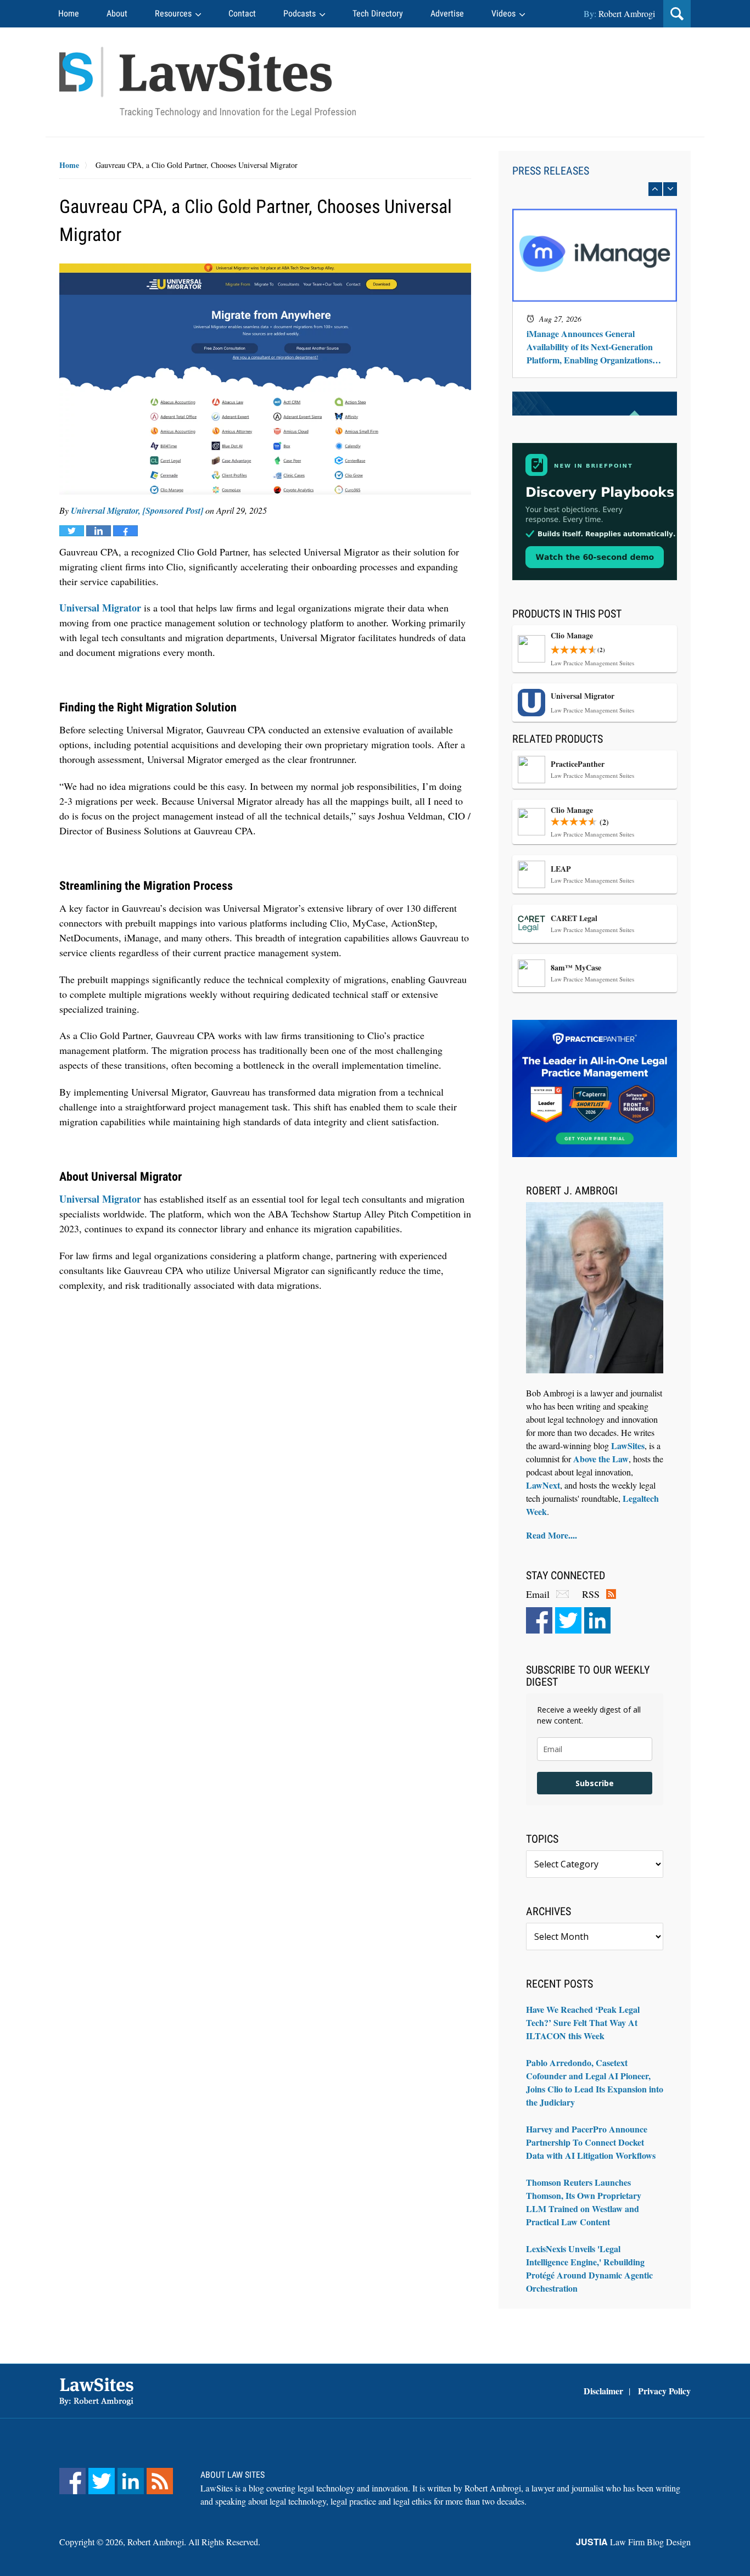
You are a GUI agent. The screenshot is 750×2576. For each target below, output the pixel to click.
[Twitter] (568, 1620)
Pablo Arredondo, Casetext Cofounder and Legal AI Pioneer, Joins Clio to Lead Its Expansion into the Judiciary (595, 2082)
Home (69, 13)
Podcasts (300, 13)
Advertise (447, 13)
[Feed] (160, 2481)
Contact (242, 13)
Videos (503, 13)
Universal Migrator (100, 608)
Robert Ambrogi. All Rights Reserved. (194, 2542)
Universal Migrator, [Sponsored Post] (137, 510)
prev (655, 189)
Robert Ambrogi (627, 13)
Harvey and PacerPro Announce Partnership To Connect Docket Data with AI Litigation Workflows (591, 2142)
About (117, 13)
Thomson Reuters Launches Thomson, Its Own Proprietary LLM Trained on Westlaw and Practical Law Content (584, 2202)
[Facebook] (539, 1620)
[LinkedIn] (597, 1620)
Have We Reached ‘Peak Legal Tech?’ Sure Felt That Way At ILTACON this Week (583, 2022)
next (670, 189)
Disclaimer (603, 2391)
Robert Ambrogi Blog (208, 82)
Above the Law (601, 1459)
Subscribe (595, 1783)
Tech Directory (378, 13)
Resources (173, 13)
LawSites (628, 1446)
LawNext (543, 1485)
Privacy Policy (664, 2391)
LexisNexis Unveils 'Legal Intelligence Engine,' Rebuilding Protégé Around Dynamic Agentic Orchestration (589, 2268)
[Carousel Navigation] (595, 189)
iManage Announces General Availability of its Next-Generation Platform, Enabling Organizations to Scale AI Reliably (594, 347)
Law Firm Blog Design (633, 2542)
